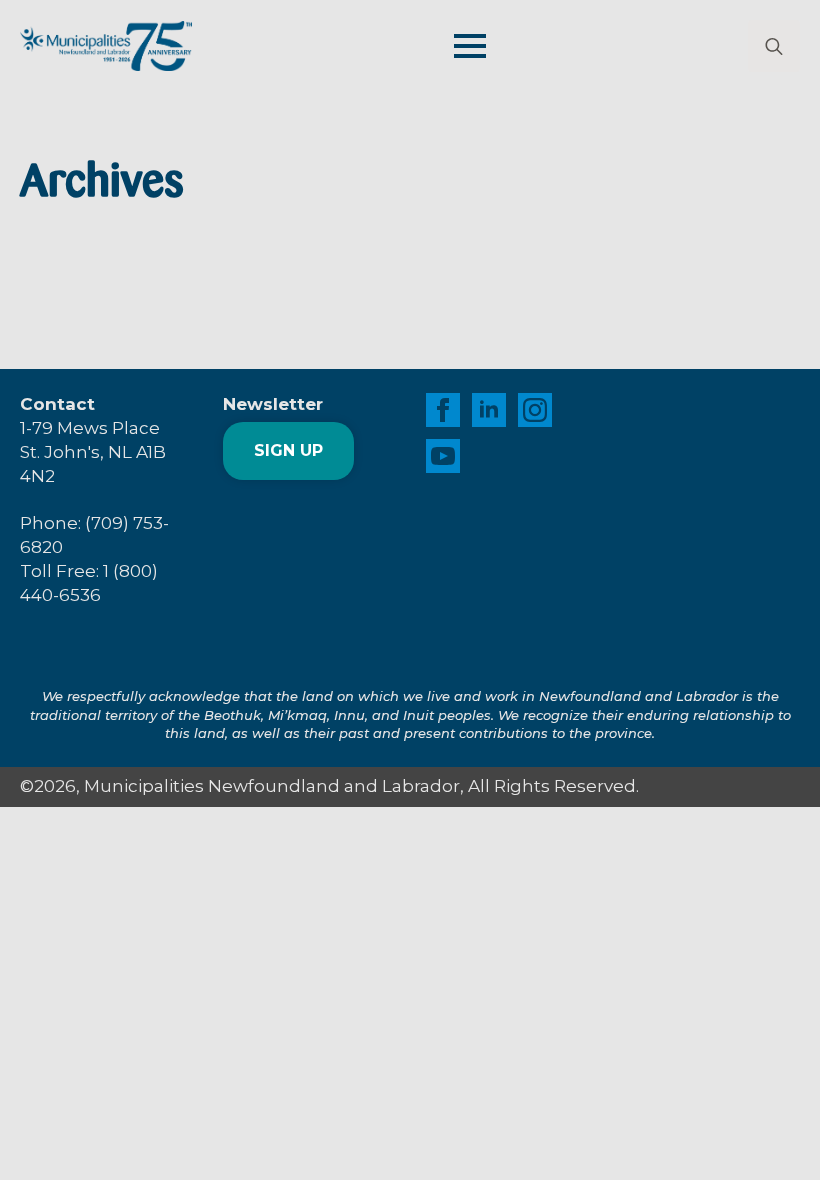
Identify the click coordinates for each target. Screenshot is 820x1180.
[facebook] (443, 410)
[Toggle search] (774, 46)
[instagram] (535, 410)
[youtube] (443, 456)
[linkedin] (489, 410)
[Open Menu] (470, 46)
